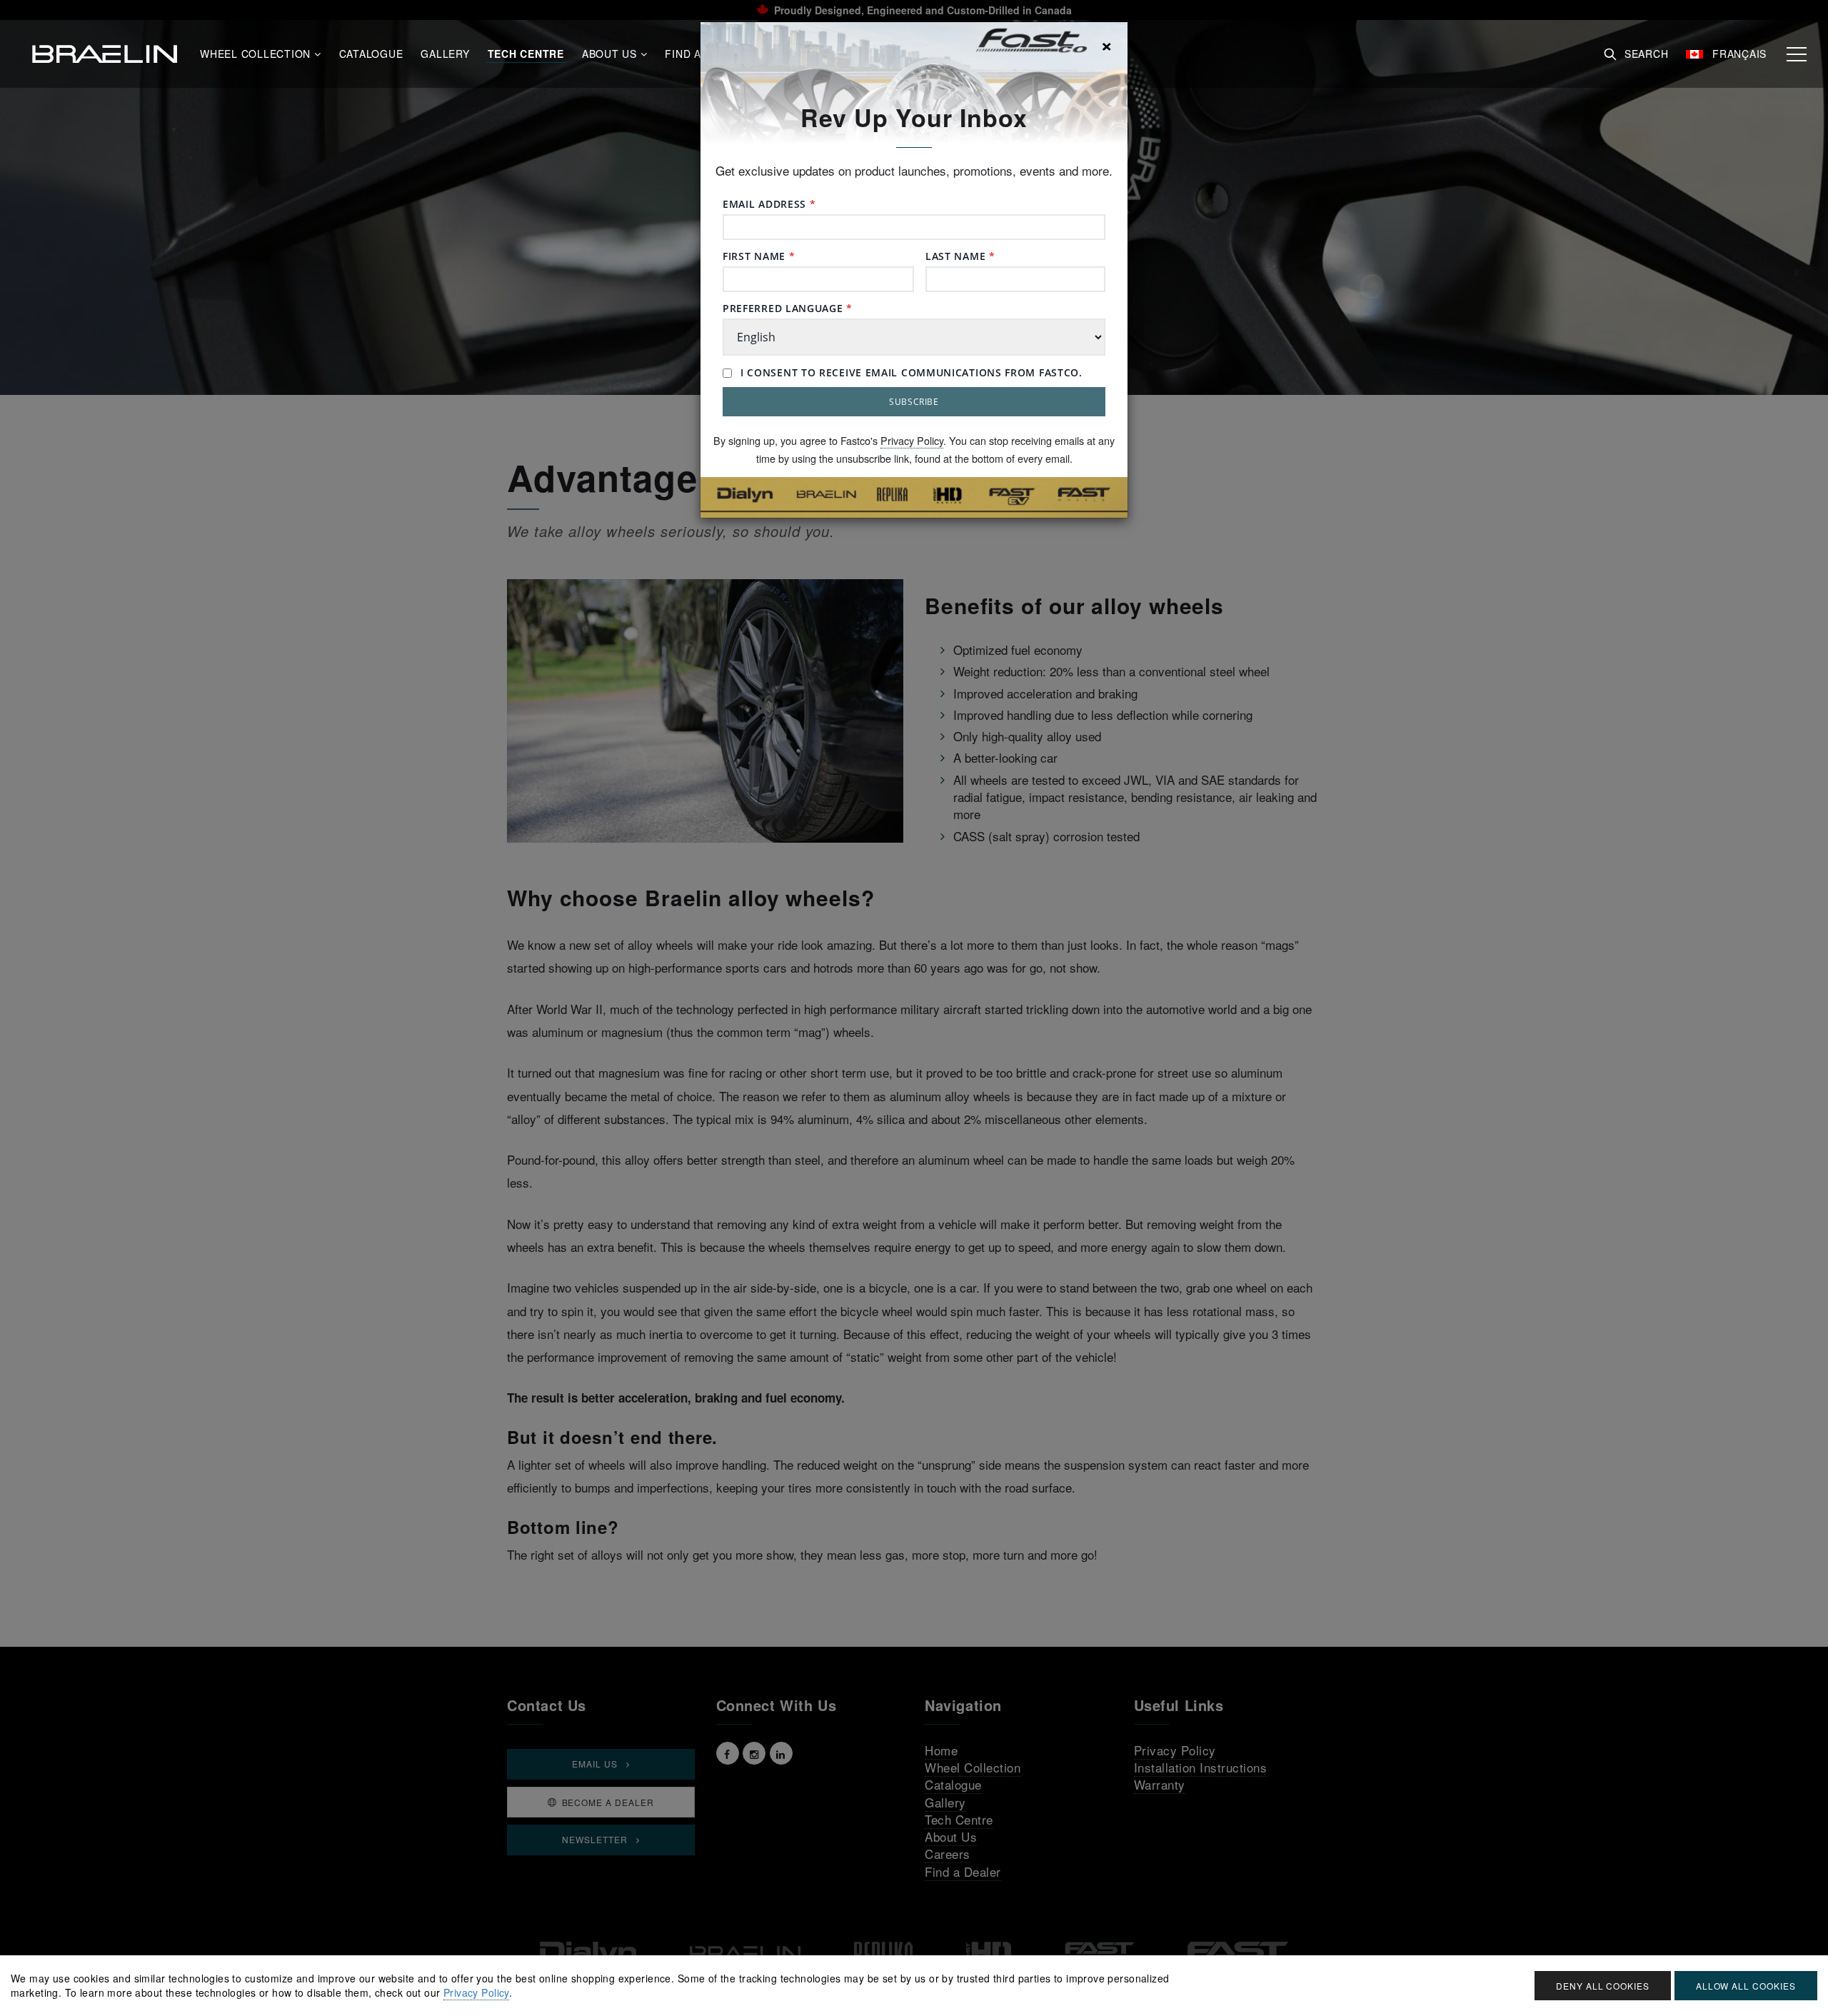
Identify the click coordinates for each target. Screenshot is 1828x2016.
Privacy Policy (912, 440)
